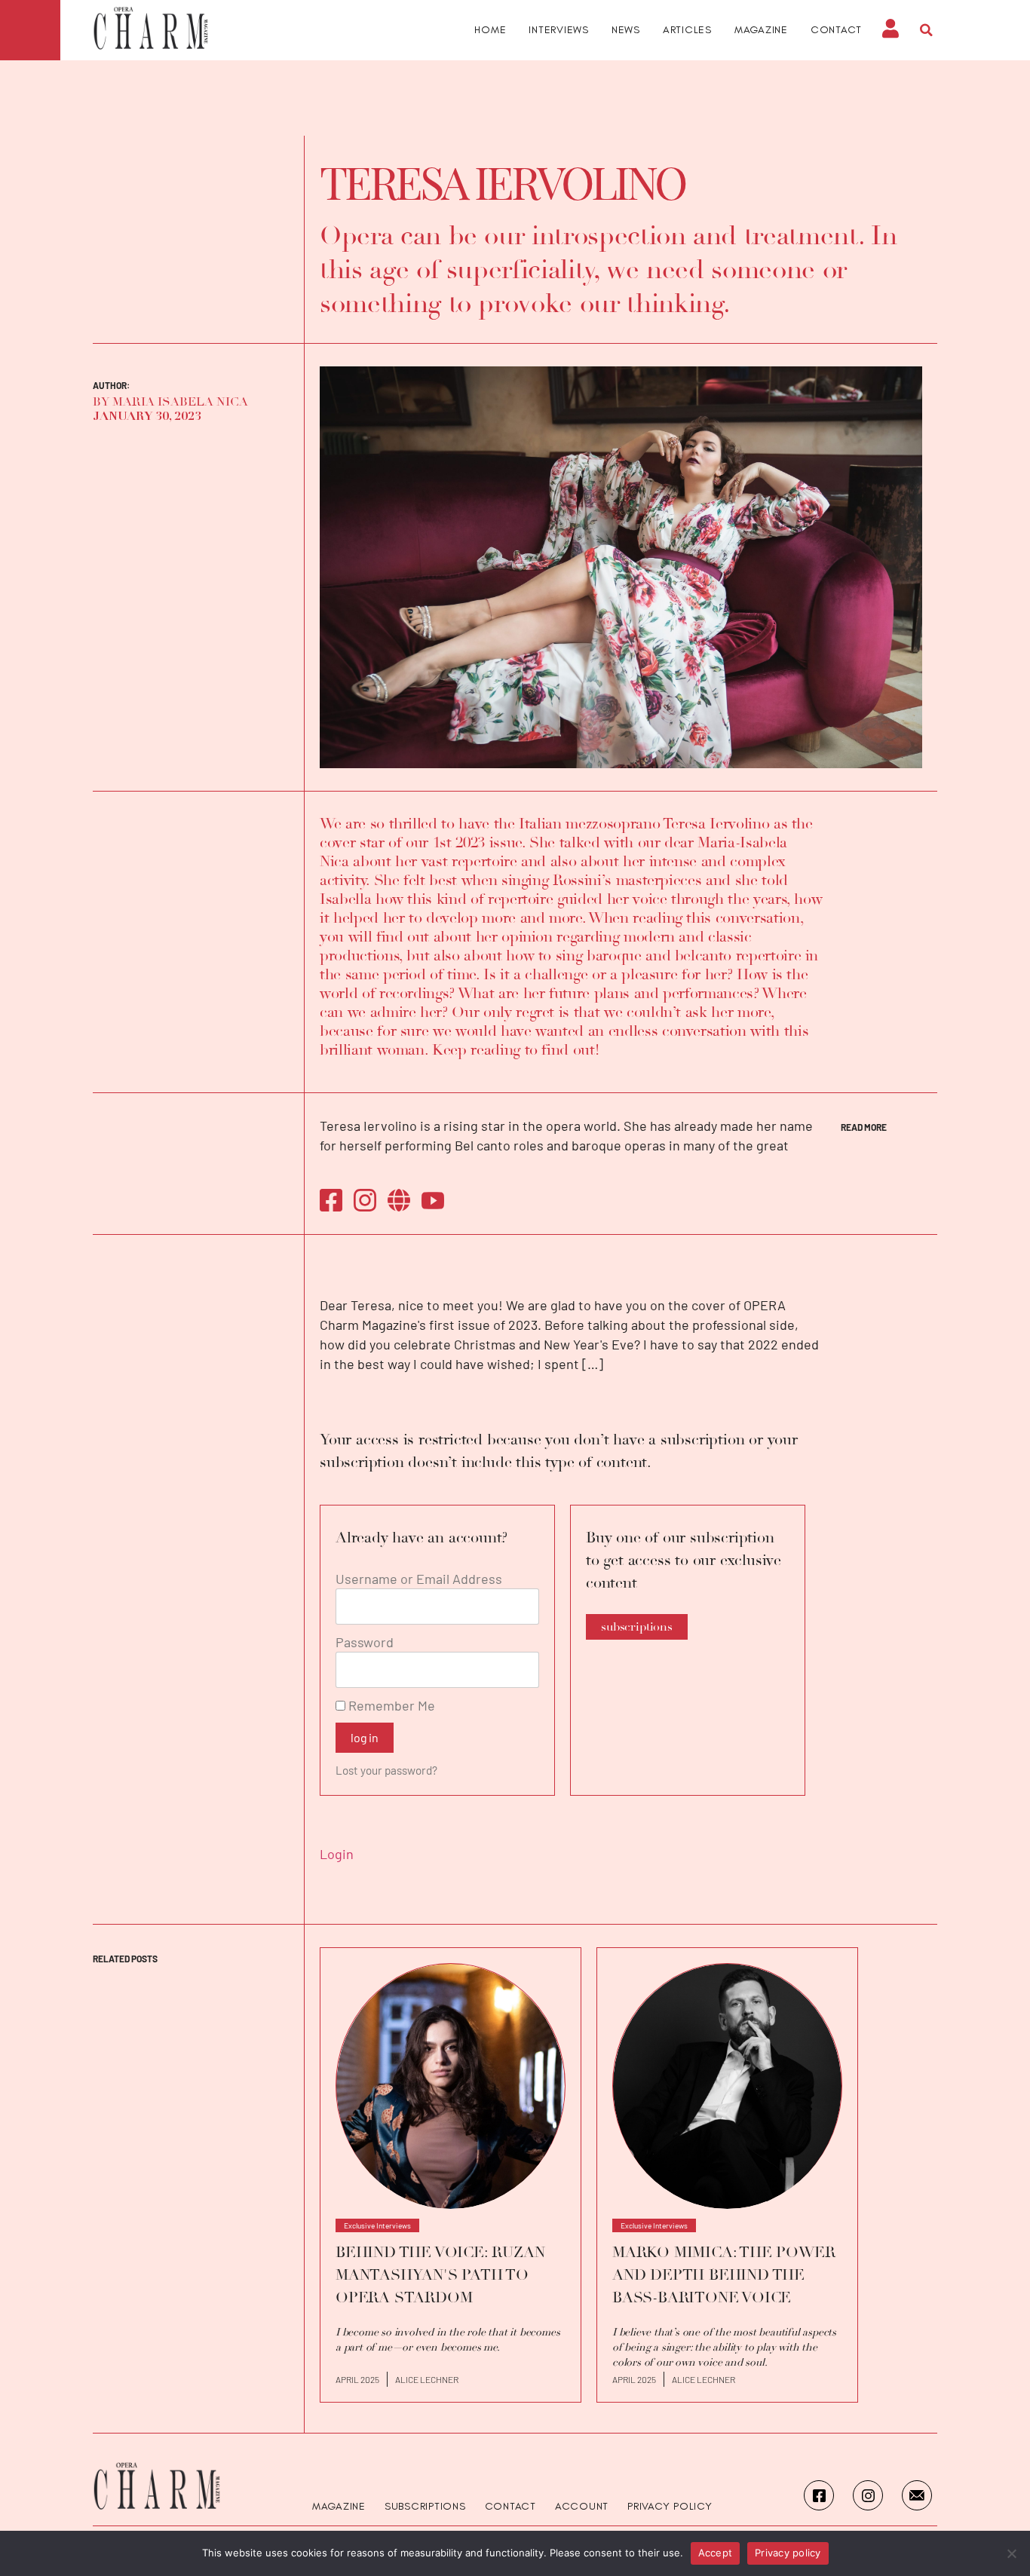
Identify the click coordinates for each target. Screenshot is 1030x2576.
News (626, 30)
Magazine (761, 30)
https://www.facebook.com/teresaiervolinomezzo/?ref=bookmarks (331, 1200)
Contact (836, 30)
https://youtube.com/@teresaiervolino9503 (433, 1200)
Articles (687, 30)
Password (365, 1642)
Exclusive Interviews (377, 2225)
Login (337, 1854)
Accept (716, 2553)
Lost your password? (386, 1770)
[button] (926, 30)
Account (582, 2507)
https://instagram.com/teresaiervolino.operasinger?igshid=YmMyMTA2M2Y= (365, 1200)
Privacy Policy (670, 2507)
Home (490, 30)
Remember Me (390, 1705)
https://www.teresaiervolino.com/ (399, 1200)
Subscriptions (425, 2507)
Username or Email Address (419, 1579)
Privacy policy (788, 2553)
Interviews (559, 30)
